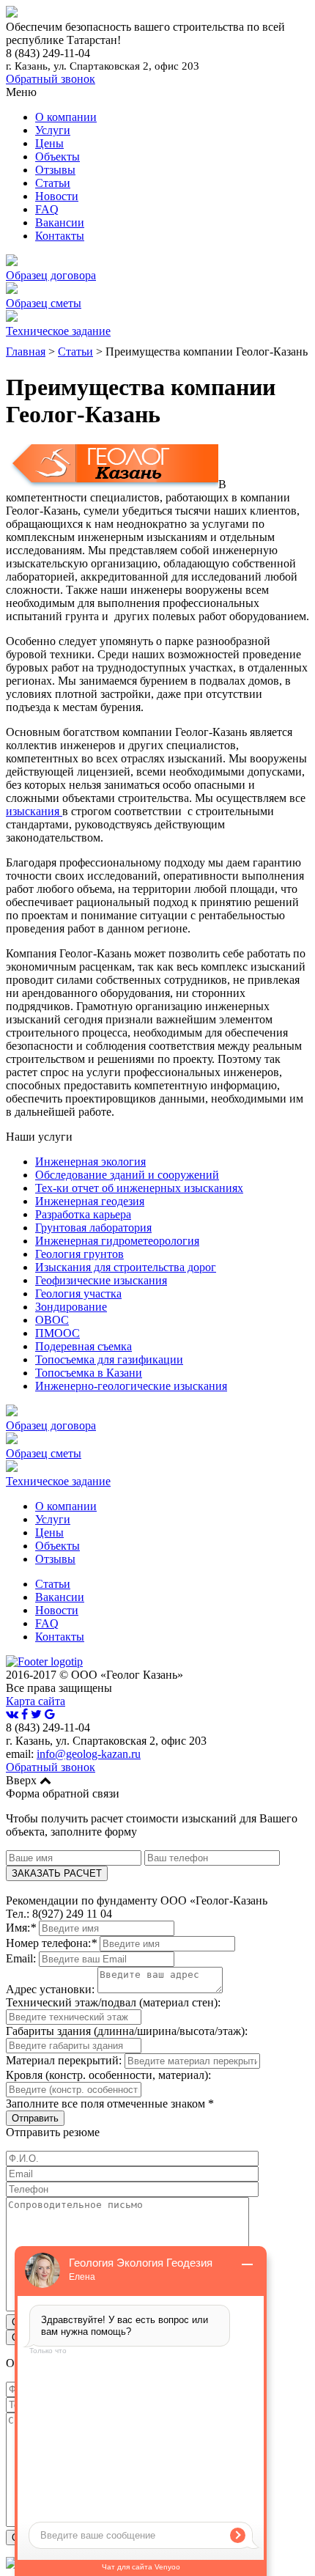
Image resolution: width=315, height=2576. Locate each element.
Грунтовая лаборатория (93, 1228)
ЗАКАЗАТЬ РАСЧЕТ (57, 1873)
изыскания (34, 811)
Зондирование (71, 1307)
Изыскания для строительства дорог (126, 1267)
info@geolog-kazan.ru (89, 1754)
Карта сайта (36, 1701)
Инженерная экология (90, 1162)
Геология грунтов (79, 1254)
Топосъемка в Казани (89, 1373)
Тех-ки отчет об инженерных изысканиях (139, 1188)
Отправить (35, 2118)
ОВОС (52, 1320)
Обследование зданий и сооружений (127, 1175)
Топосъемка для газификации (109, 1359)
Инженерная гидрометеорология (117, 1241)
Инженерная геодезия (90, 1201)
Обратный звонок (51, 79)
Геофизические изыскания (101, 1280)
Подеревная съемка (84, 1346)
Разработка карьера (83, 1214)
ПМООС (58, 1333)
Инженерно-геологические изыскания (131, 1386)
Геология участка (78, 1293)
